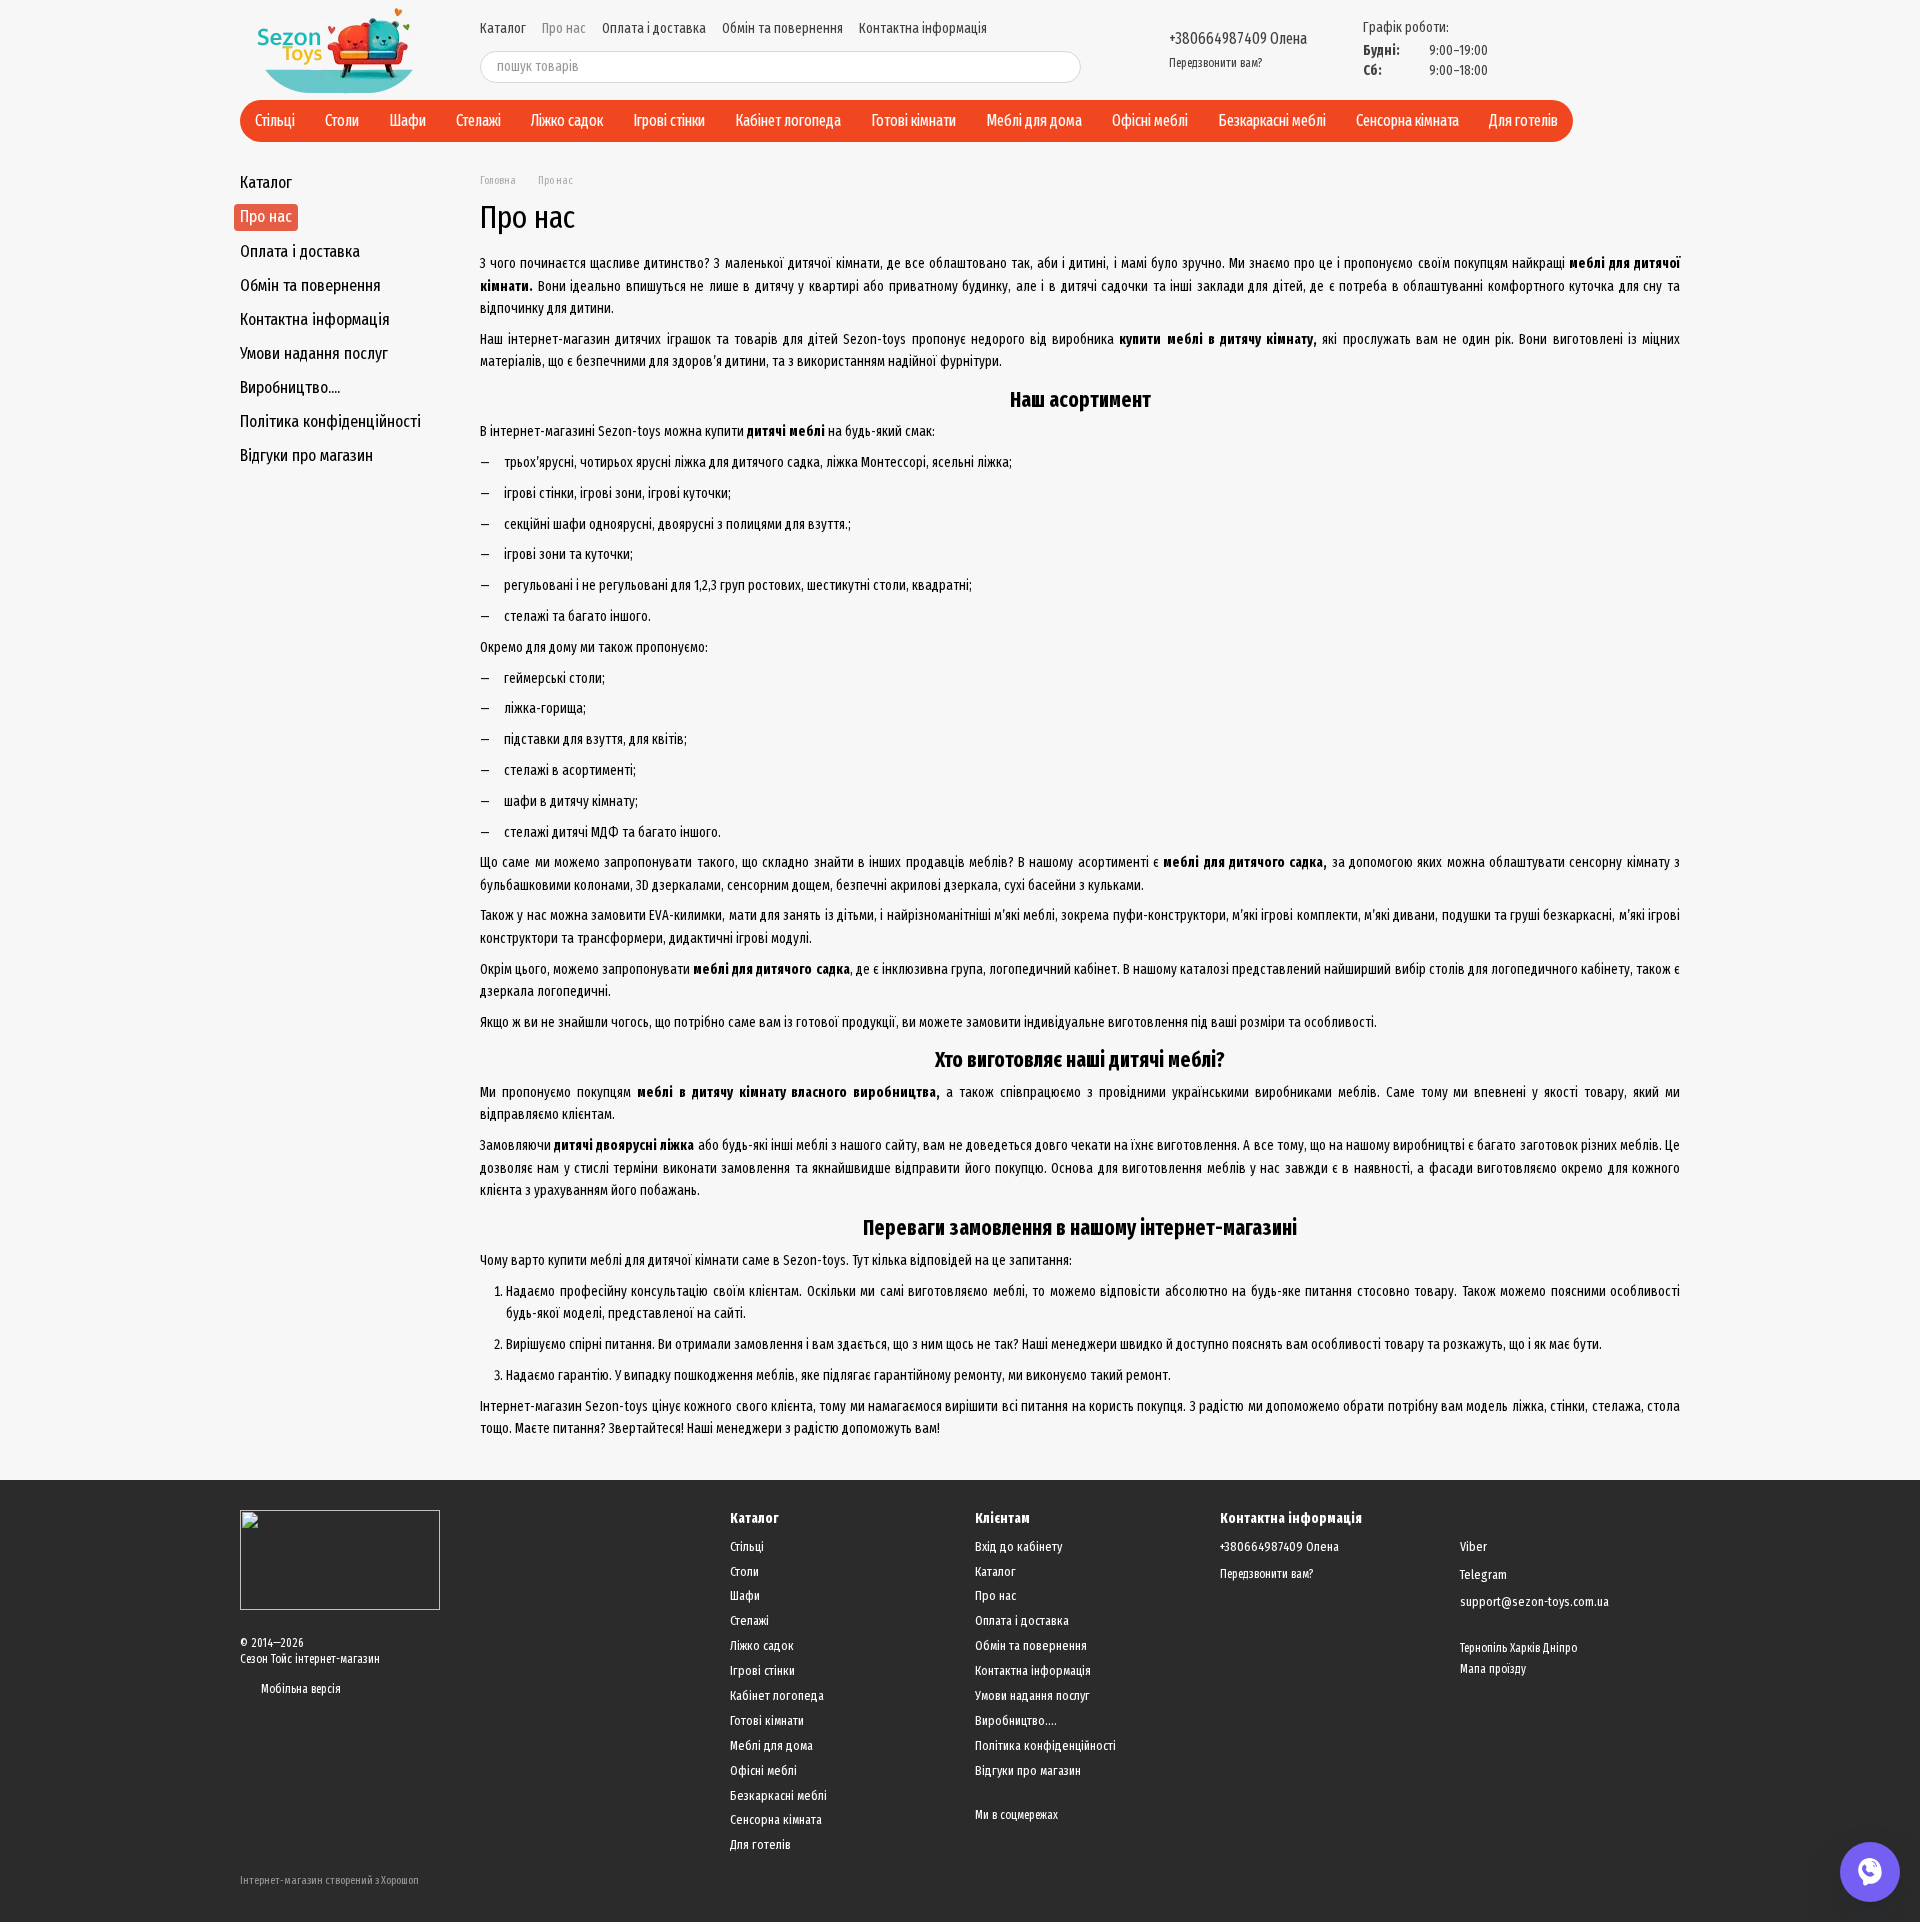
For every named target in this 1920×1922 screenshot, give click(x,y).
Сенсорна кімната (1407, 120)
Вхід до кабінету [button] (1018, 1546)
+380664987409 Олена (1238, 38)
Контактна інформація (923, 28)
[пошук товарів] (1065, 67)
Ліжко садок (567, 120)
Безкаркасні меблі (1272, 120)
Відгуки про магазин (306, 455)
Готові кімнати (913, 120)
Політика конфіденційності (330, 421)
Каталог (503, 28)
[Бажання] (1568, 50)
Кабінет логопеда (788, 120)
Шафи (407, 120)
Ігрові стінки (669, 120)
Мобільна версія (299, 1689)
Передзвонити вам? (1215, 63)
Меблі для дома (1034, 120)
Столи (342, 120)
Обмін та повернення (782, 28)
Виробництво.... (290, 387)
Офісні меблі (1150, 120)
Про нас (564, 28)
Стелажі (478, 120)
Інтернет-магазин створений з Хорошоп (329, 1880)
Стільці (275, 120)
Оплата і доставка (654, 28)
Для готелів (1523, 120)
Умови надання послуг (314, 353)
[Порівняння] (1520, 50)
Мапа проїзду (1493, 1669)
